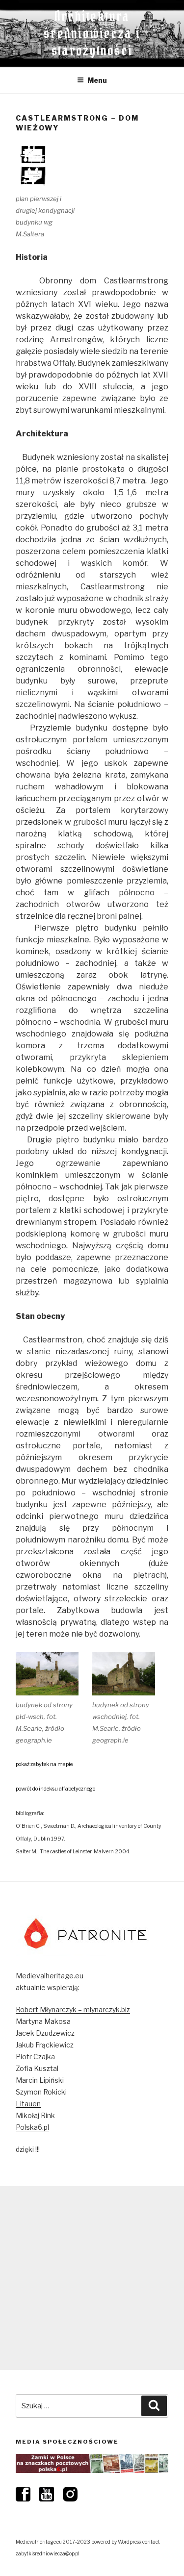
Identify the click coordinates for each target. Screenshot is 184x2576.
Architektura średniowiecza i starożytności (92, 33)
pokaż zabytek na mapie (44, 1764)
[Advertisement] (92, 2278)
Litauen (28, 2104)
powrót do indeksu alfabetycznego (55, 1789)
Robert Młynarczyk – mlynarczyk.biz (73, 2009)
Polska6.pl (32, 2127)
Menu (97, 80)
